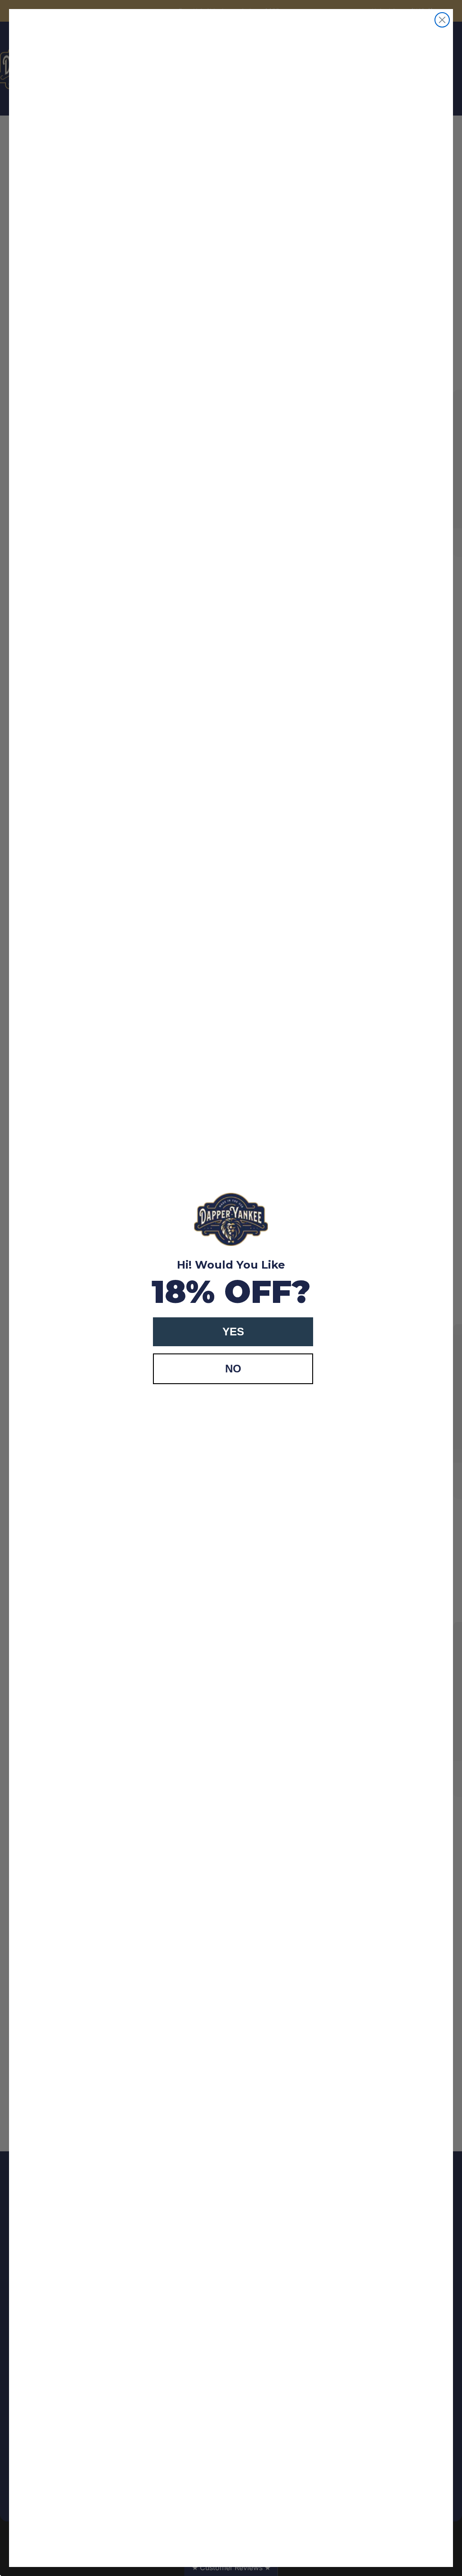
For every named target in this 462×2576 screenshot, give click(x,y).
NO (233, 1369)
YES (233, 1332)
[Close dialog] (442, 20)
